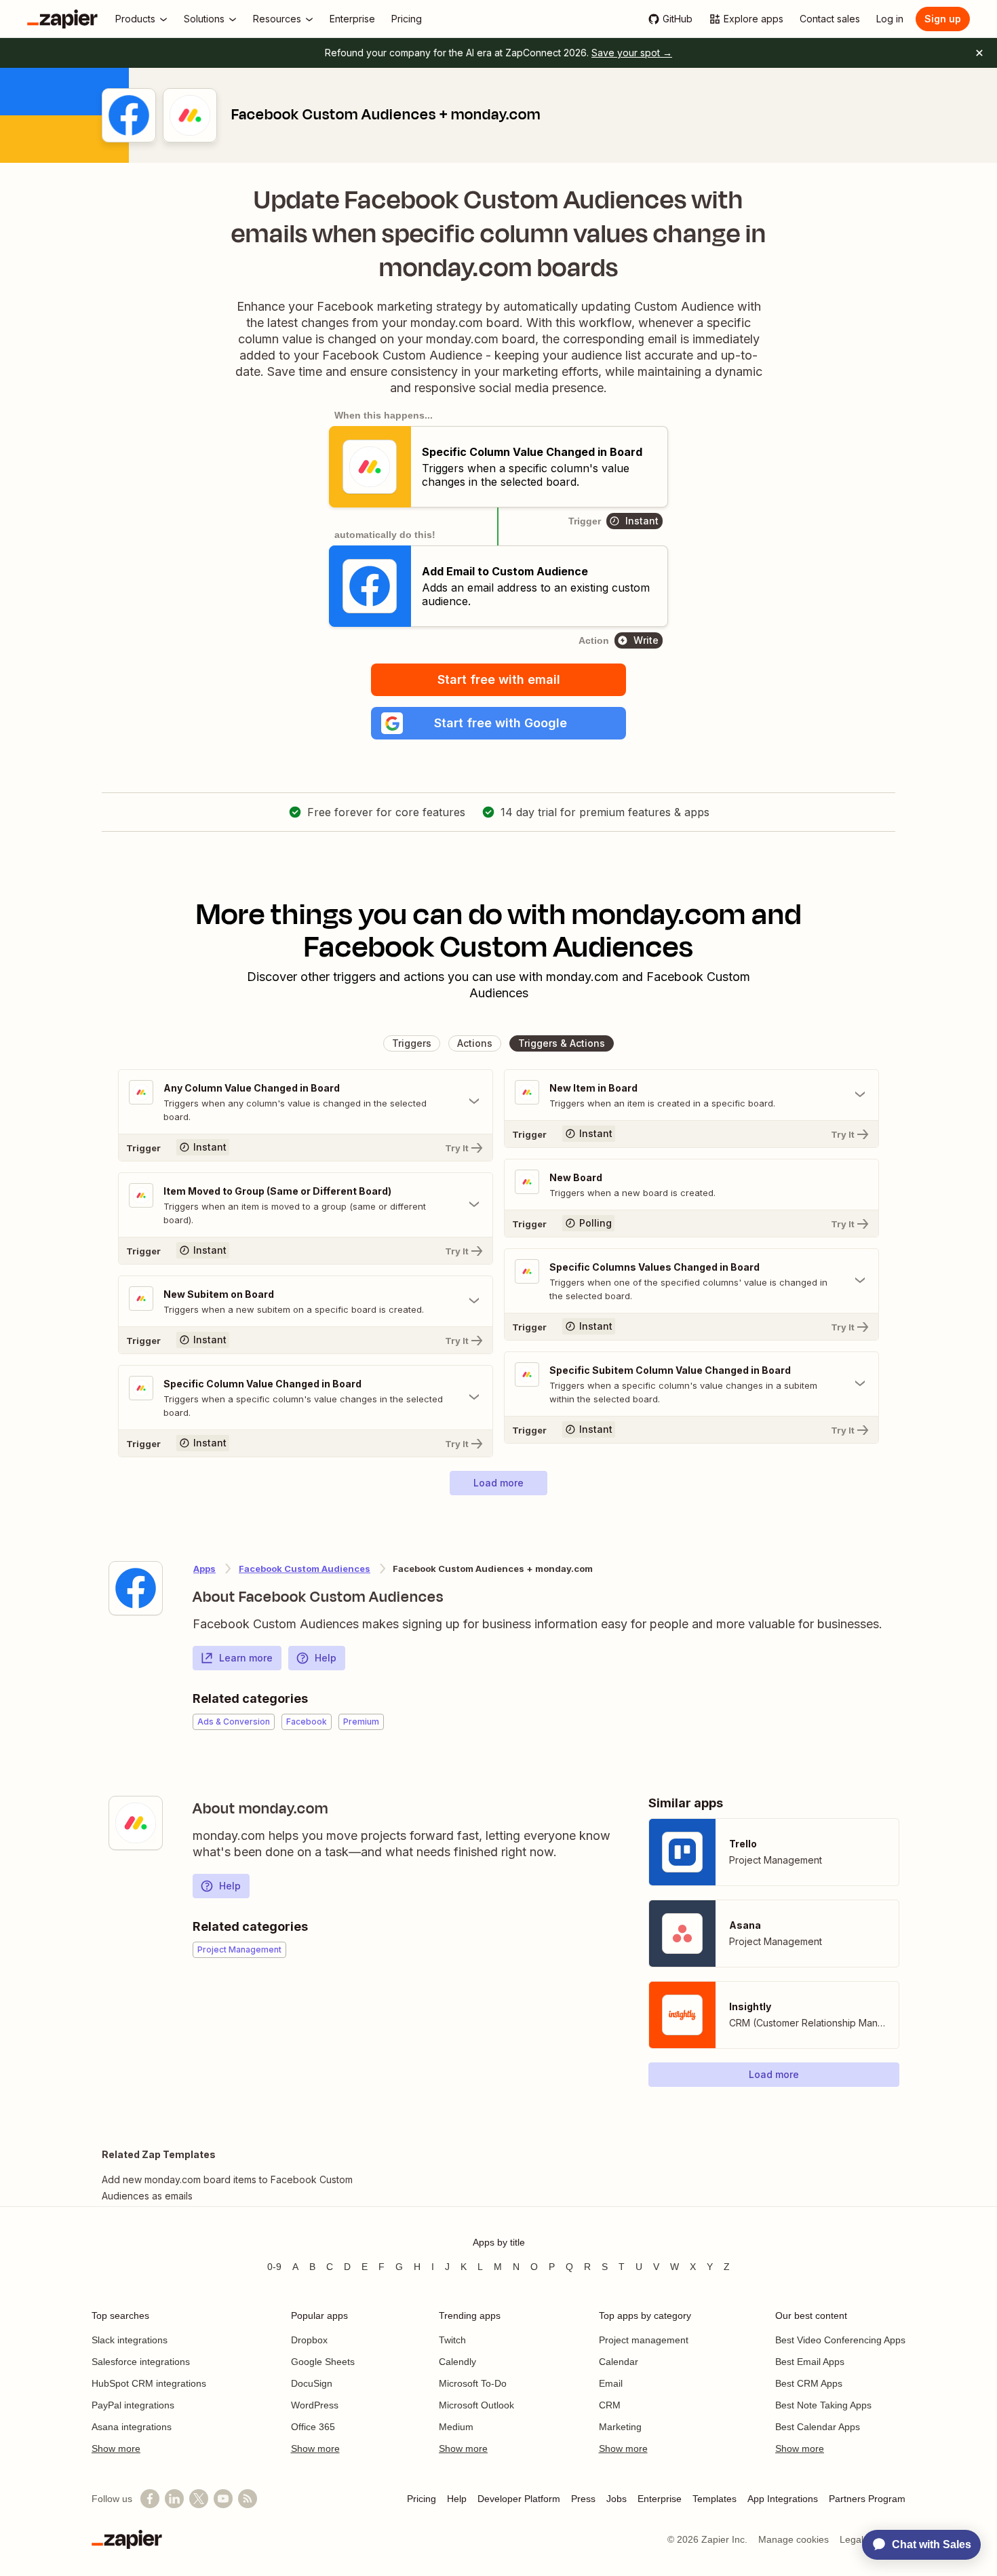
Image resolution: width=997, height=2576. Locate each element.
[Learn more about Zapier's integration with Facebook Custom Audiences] (136, 1588)
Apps (204, 1569)
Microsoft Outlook (476, 2405)
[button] (498, 723)
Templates (715, 2499)
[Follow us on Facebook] (150, 2499)
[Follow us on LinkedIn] (174, 2499)
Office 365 (313, 2427)
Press (583, 2499)
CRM (610, 2405)
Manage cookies (794, 2539)
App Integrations (783, 2499)
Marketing (620, 2427)
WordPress (315, 2405)
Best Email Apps (810, 2362)
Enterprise (660, 2499)
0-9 (274, 2267)
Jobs (617, 2499)
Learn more (246, 1658)
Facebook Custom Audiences (305, 1569)
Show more (116, 2448)
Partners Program (867, 2499)
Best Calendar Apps (818, 2427)
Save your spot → (632, 53)
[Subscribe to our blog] (248, 2499)
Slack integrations (130, 2340)
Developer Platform (519, 2499)
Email (611, 2383)
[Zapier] (62, 19)
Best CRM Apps (809, 2383)
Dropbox (309, 2340)
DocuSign (312, 2383)
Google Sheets (323, 2362)
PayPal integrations (133, 2405)
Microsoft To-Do (473, 2383)
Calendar (619, 2362)
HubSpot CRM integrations (149, 2383)
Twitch (452, 2340)
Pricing (422, 2499)
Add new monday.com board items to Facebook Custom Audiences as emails (227, 2188)
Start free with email (499, 679)
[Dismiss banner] (979, 53)
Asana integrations (132, 2427)
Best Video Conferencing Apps (840, 2340)
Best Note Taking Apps (823, 2405)
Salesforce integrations (141, 2362)
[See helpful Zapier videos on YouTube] (223, 2499)
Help (326, 1658)
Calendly (457, 2362)
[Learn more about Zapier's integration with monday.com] (136, 1823)
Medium (456, 2427)
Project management (644, 2340)
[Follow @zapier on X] (199, 2499)
